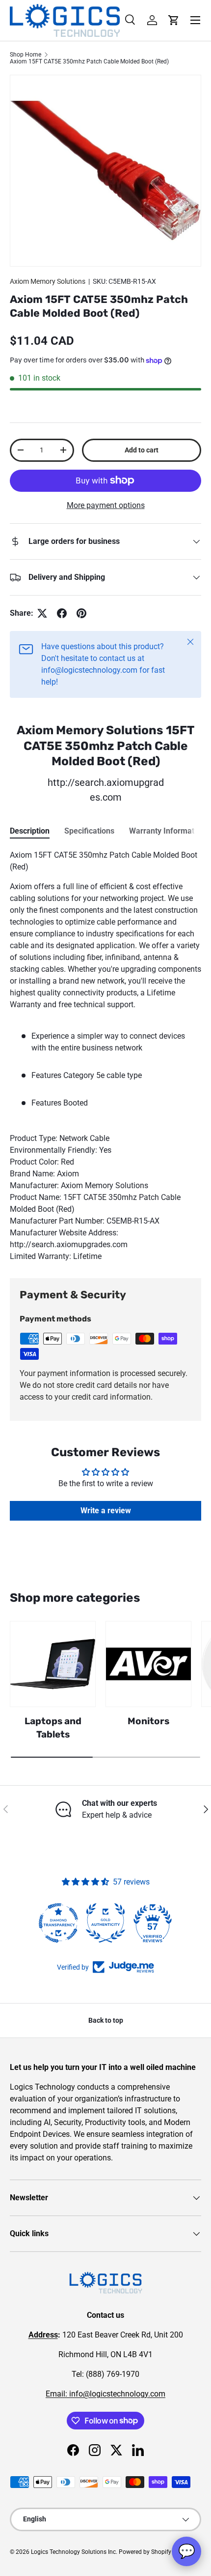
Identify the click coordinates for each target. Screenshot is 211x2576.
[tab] (30, 831)
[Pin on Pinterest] (81, 613)
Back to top (106, 2020)
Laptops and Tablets (53, 1727)
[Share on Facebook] (62, 613)
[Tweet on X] (42, 613)
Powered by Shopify (145, 2552)
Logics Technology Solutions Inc (73, 2552)
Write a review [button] (106, 1511)
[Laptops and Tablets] (53, 1664)
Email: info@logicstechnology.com (105, 2394)
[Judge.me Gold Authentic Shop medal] (105, 1923)
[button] (174, 20)
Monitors (148, 1721)
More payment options (106, 505)
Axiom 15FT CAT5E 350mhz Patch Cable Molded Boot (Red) (89, 61)
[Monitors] (148, 1664)
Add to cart (142, 450)
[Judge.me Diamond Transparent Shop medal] (58, 1923)
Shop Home (26, 55)
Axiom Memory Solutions (48, 281)
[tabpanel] (105, 1056)
